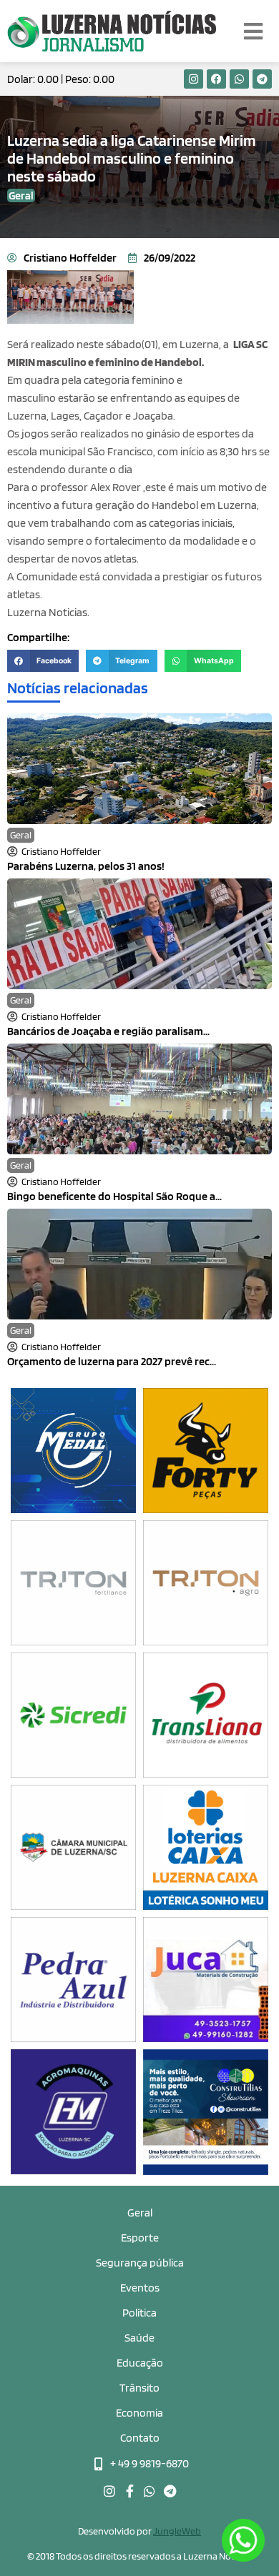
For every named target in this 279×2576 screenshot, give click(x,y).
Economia (139, 2413)
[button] (43, 661)
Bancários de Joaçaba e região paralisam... (108, 1031)
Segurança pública (140, 2263)
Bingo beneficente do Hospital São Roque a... (114, 1196)
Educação (140, 2363)
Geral (21, 835)
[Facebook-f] (129, 2491)
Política (139, 2313)
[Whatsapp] (239, 79)
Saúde (139, 2338)
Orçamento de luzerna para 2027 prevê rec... (112, 1361)
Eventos (140, 2288)
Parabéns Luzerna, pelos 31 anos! (86, 866)
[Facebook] (216, 79)
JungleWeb (177, 2531)
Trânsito (139, 2388)
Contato (140, 2438)
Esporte (140, 2238)
